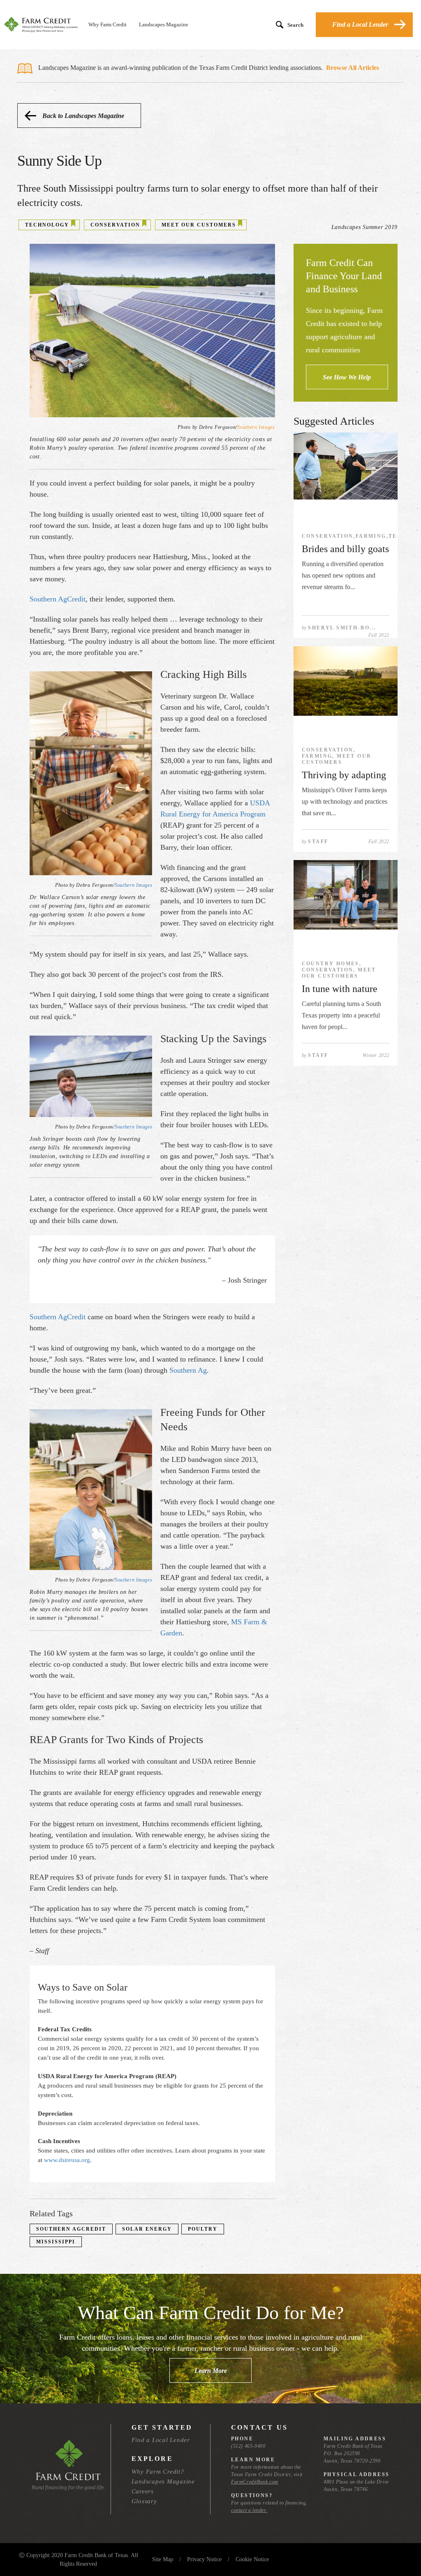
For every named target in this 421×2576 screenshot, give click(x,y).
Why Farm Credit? (158, 2472)
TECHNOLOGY (47, 225)
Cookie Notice (252, 2559)
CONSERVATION (115, 225)
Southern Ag (188, 1370)
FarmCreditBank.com (255, 2482)
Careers (143, 2491)
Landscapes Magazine (164, 24)
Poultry (203, 2229)
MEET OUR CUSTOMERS (199, 225)
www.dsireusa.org (67, 2160)
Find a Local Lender (360, 24)
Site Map (163, 2559)
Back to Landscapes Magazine (83, 116)
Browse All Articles (353, 68)
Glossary (144, 2501)
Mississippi (56, 2242)
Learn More (211, 2371)
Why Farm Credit (108, 24)
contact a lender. (249, 2510)
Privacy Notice (204, 2559)
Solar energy (147, 2229)
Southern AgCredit (58, 599)
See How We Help (347, 377)
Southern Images (256, 427)
